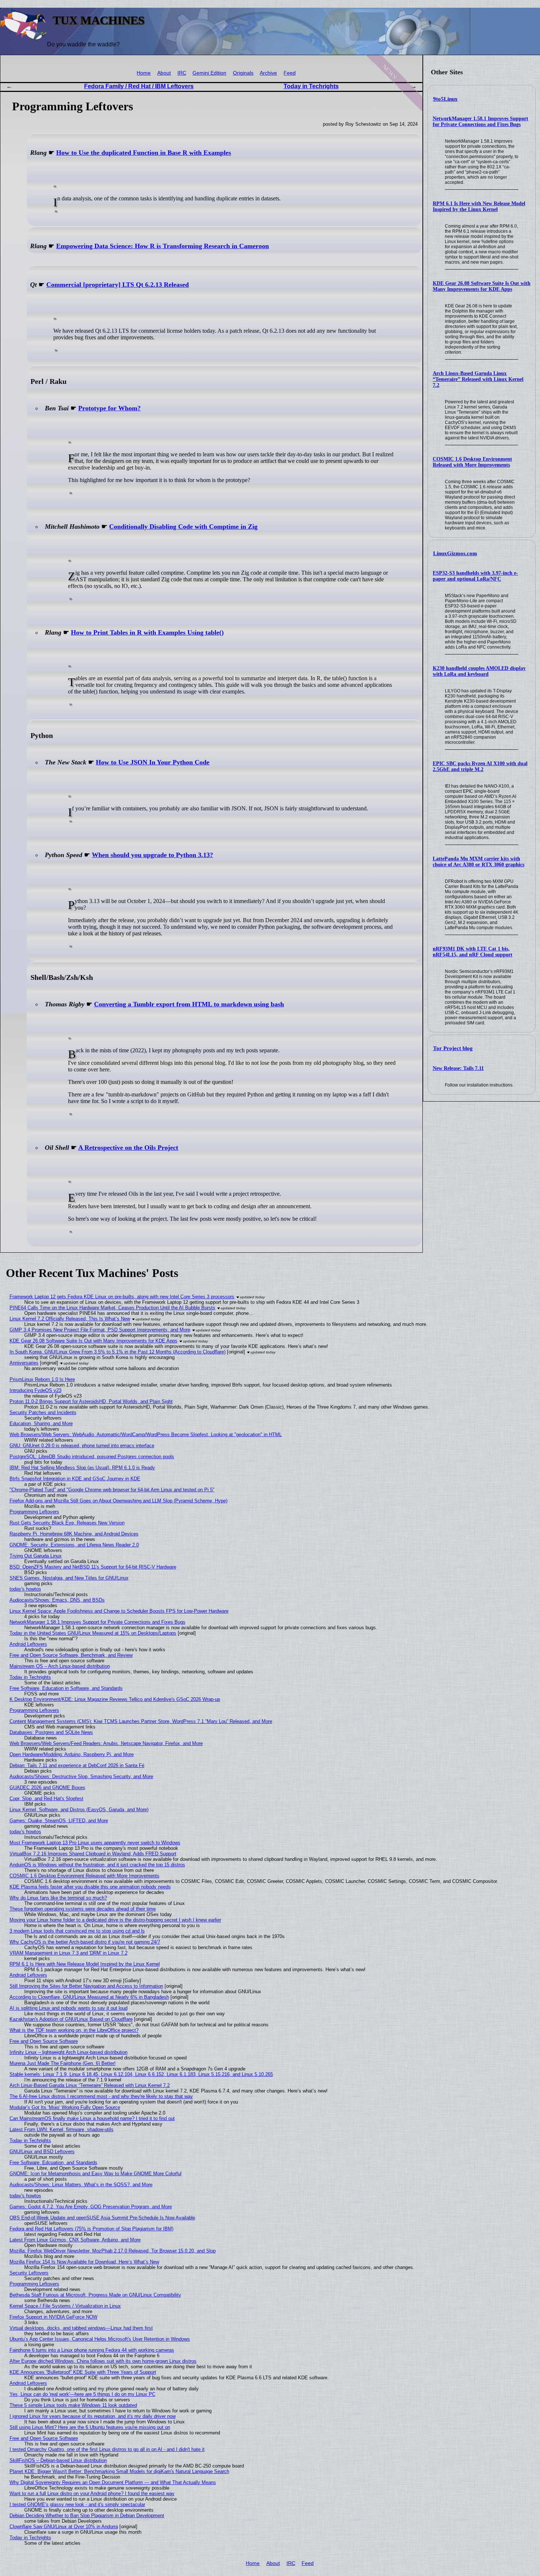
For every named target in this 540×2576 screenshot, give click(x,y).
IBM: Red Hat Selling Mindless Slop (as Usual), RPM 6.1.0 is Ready (82, 1468)
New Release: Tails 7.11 (458, 1068)
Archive (268, 73)
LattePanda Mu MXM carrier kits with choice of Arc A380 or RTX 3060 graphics (478, 862)
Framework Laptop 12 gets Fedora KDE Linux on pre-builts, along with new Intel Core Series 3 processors (122, 1297)
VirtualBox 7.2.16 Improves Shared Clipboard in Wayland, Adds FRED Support (93, 1854)
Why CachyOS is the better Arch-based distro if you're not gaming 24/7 (85, 1942)
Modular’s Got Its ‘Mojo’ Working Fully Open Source (65, 2107)
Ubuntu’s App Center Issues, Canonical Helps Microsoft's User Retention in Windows (100, 2339)
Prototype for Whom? (109, 408)
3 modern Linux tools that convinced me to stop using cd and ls (77, 1931)
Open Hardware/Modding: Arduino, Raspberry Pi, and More (72, 1754)
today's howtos (25, 1589)
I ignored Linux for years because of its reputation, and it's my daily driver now (93, 2416)
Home (144, 73)
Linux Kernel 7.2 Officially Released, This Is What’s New (70, 1319)
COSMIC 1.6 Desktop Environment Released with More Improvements (472, 462)
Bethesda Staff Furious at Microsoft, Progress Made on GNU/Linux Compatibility (95, 2295)
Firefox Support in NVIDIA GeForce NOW (53, 2317)
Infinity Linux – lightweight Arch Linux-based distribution (69, 2052)
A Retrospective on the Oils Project (128, 1148)
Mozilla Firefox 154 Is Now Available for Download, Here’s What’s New (84, 2262)
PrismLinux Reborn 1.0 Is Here (42, 1379)
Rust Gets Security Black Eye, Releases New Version (67, 1523)
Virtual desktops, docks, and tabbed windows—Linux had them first (81, 2328)
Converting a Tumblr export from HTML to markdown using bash (189, 1004)
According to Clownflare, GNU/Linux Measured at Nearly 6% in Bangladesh (89, 1997)
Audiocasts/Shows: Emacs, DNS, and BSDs (57, 1600)
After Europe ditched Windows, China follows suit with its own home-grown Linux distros (103, 2361)
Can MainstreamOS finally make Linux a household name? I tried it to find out (92, 2118)
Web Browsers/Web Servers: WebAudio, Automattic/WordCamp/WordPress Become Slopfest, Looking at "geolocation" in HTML (146, 1435)
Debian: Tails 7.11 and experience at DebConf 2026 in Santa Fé (77, 1765)
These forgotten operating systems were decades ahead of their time (83, 1909)
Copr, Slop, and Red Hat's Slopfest (46, 1799)
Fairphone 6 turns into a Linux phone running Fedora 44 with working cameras (92, 2350)
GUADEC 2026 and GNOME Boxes (47, 1787)
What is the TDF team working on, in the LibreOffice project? (74, 2030)
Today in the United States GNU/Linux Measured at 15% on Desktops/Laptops (93, 1633)
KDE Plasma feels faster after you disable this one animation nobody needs (90, 1887)
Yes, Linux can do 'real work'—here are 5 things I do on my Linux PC (82, 2394)
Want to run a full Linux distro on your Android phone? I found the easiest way (92, 2493)
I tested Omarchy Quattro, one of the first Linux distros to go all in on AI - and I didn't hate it (107, 2449)
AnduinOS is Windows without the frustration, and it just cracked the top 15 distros (97, 1865)
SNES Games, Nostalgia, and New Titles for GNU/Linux (69, 1578)
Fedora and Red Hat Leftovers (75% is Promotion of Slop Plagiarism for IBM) (91, 2229)
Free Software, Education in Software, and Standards (66, 1688)
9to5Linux (445, 99)
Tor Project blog (453, 1048)
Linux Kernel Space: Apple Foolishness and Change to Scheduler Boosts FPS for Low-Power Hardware (119, 1611)
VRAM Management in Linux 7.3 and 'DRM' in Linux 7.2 (69, 1953)
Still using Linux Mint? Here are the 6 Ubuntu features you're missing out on (90, 2427)
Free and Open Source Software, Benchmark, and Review (71, 1655)
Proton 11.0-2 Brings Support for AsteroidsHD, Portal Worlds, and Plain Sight (91, 1401)
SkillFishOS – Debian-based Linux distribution (58, 2460)
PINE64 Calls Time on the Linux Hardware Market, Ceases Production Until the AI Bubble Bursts (112, 1308)
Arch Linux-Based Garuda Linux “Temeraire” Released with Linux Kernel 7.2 (478, 379)
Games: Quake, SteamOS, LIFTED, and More (59, 1821)
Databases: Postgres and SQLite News (51, 1732)
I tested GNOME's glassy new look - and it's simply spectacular (77, 2504)
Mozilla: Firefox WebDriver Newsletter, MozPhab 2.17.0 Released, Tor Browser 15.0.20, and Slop (113, 2251)
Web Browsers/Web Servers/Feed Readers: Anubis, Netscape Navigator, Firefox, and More (106, 1743)
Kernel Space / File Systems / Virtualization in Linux (65, 2306)
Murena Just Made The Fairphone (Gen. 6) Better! (63, 2063)
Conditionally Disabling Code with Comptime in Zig (183, 527)
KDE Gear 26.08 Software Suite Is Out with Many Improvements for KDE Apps (482, 286)
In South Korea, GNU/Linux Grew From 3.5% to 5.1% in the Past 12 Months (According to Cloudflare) (118, 1352)
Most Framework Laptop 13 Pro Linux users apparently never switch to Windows (95, 1843)
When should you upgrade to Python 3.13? (152, 855)
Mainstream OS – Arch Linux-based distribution (60, 1666)
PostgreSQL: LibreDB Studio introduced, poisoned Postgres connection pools (92, 1457)
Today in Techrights (311, 86)
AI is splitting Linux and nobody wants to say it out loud (69, 2008)
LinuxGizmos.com (455, 553)
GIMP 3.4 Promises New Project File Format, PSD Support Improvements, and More (100, 1330)
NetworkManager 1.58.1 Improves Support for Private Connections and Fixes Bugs (480, 122)
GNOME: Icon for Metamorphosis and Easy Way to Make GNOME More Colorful (96, 2174)
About (164, 73)
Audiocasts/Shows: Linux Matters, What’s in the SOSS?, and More (81, 2185)
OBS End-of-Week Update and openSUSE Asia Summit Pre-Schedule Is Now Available (102, 2218)
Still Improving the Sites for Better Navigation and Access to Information (86, 1986)
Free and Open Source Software (44, 2041)
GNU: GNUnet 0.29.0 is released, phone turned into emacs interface (82, 1446)
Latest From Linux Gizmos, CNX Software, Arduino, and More (75, 2240)
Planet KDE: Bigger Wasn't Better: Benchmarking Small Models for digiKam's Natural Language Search (119, 2471)
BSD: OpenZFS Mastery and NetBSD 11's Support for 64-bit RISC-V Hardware (93, 1567)
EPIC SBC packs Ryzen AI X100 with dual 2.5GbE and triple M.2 (480, 766)
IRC (182, 73)
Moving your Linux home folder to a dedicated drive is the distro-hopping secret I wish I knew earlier (115, 1920)
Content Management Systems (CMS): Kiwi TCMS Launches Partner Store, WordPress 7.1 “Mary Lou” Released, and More (141, 1721)
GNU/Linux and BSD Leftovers (42, 2152)
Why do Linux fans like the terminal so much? (58, 1898)
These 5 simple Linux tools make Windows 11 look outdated (73, 2405)
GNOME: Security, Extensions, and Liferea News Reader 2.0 (74, 1545)
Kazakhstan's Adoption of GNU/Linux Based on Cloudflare (71, 2019)
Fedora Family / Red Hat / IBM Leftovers (139, 86)
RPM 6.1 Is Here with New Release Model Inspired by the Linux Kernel (479, 206)
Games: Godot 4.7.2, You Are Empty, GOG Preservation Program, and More (91, 2207)
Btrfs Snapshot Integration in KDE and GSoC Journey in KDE (75, 1479)
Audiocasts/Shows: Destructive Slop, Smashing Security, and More (81, 1776)
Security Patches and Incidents (43, 1412)
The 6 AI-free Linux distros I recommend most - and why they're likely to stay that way (101, 2096)
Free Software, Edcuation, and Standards (53, 2163)
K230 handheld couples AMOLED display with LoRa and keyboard (479, 671)
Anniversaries (24, 1363)
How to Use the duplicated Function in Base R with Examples (144, 153)
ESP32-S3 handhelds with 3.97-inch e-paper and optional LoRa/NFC (475, 576)
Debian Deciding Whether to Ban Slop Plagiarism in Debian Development (87, 2516)
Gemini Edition (209, 73)
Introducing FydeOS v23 (35, 1390)
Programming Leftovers (34, 1512)
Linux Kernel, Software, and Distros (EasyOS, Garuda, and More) (79, 1810)
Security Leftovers (29, 2273)
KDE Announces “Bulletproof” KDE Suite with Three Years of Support (83, 2372)
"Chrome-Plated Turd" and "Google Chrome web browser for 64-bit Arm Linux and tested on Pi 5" (112, 1490)
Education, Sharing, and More (41, 1423)
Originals (243, 73)
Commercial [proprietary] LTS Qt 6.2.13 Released (118, 285)
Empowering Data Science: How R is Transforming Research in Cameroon (163, 246)
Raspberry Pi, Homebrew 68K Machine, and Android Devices (74, 1534)
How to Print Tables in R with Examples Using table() (147, 632)
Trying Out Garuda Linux (36, 1556)
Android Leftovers (28, 1644)
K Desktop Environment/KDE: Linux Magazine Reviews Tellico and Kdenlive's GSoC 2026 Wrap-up (115, 1699)
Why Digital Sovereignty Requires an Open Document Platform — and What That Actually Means (113, 2482)
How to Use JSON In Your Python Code (153, 762)
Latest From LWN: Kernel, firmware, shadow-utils (62, 2129)
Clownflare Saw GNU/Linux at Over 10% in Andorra (64, 2527)
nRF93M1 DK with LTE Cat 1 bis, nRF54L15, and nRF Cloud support (473, 952)
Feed (290, 73)
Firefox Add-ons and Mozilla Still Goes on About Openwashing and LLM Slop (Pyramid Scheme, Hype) (118, 1501)
